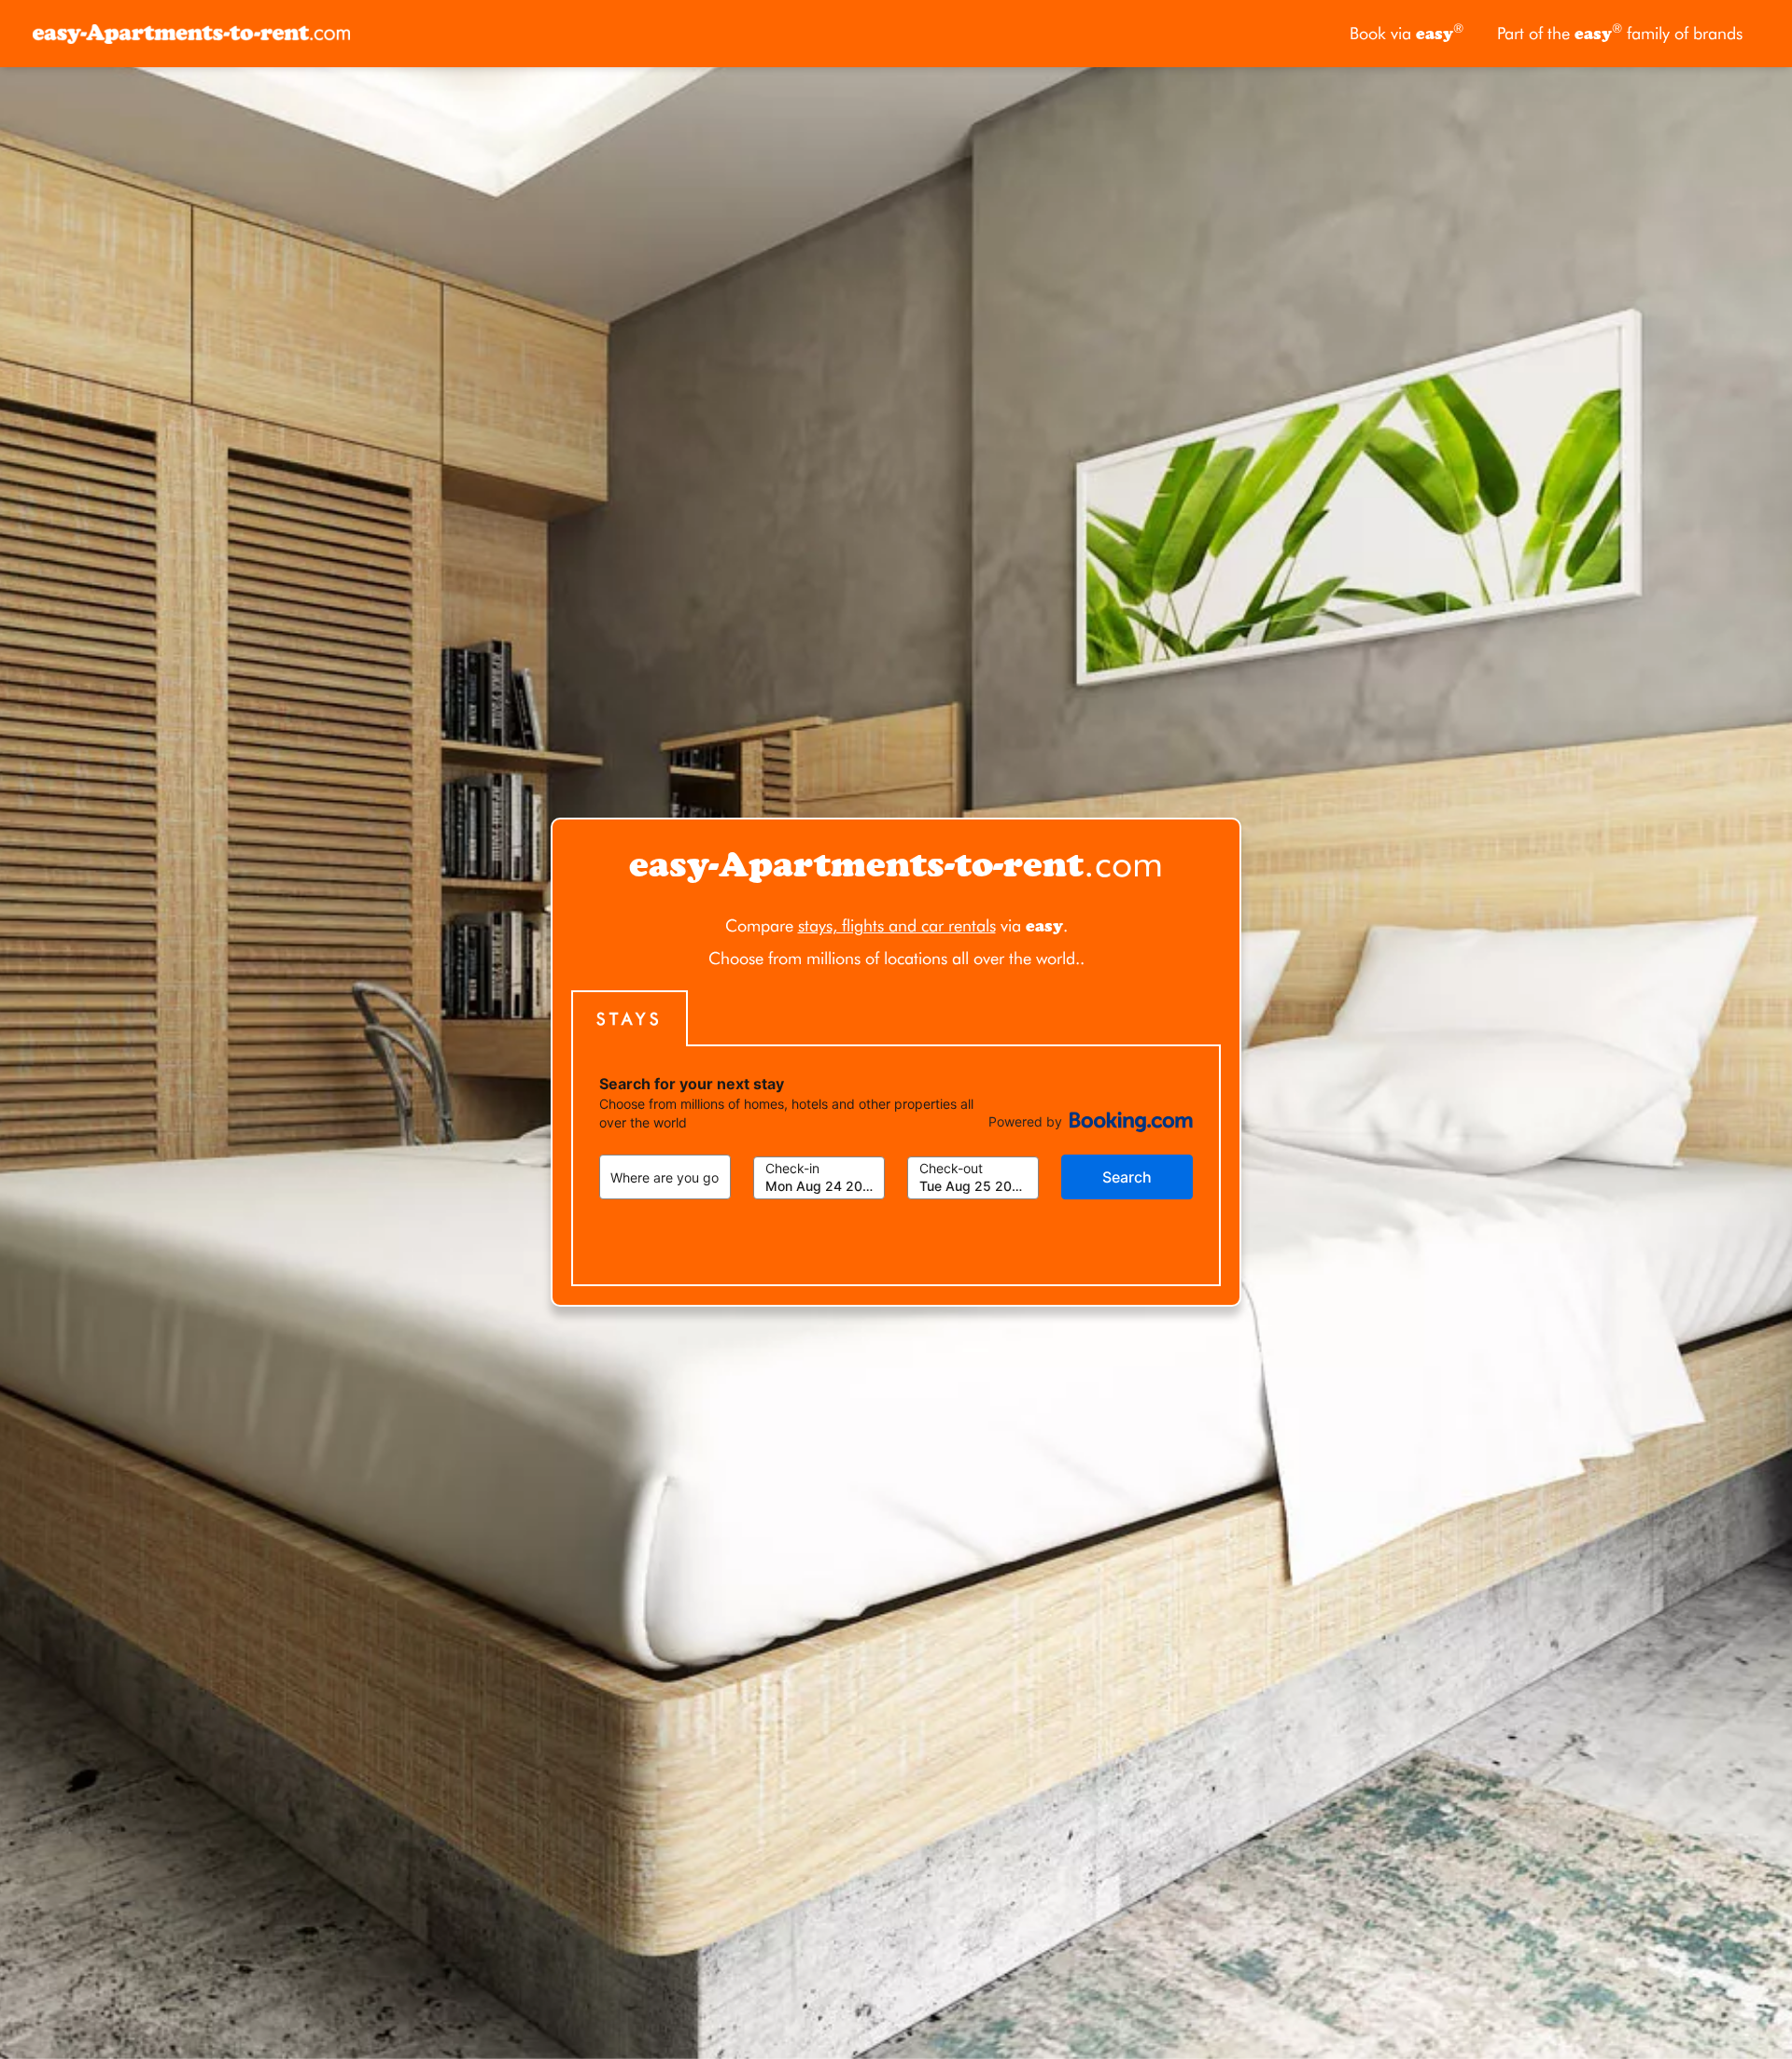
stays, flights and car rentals (897, 925)
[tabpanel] (896, 1166)
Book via (1407, 32)
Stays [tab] (630, 1019)
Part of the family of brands (1620, 32)
